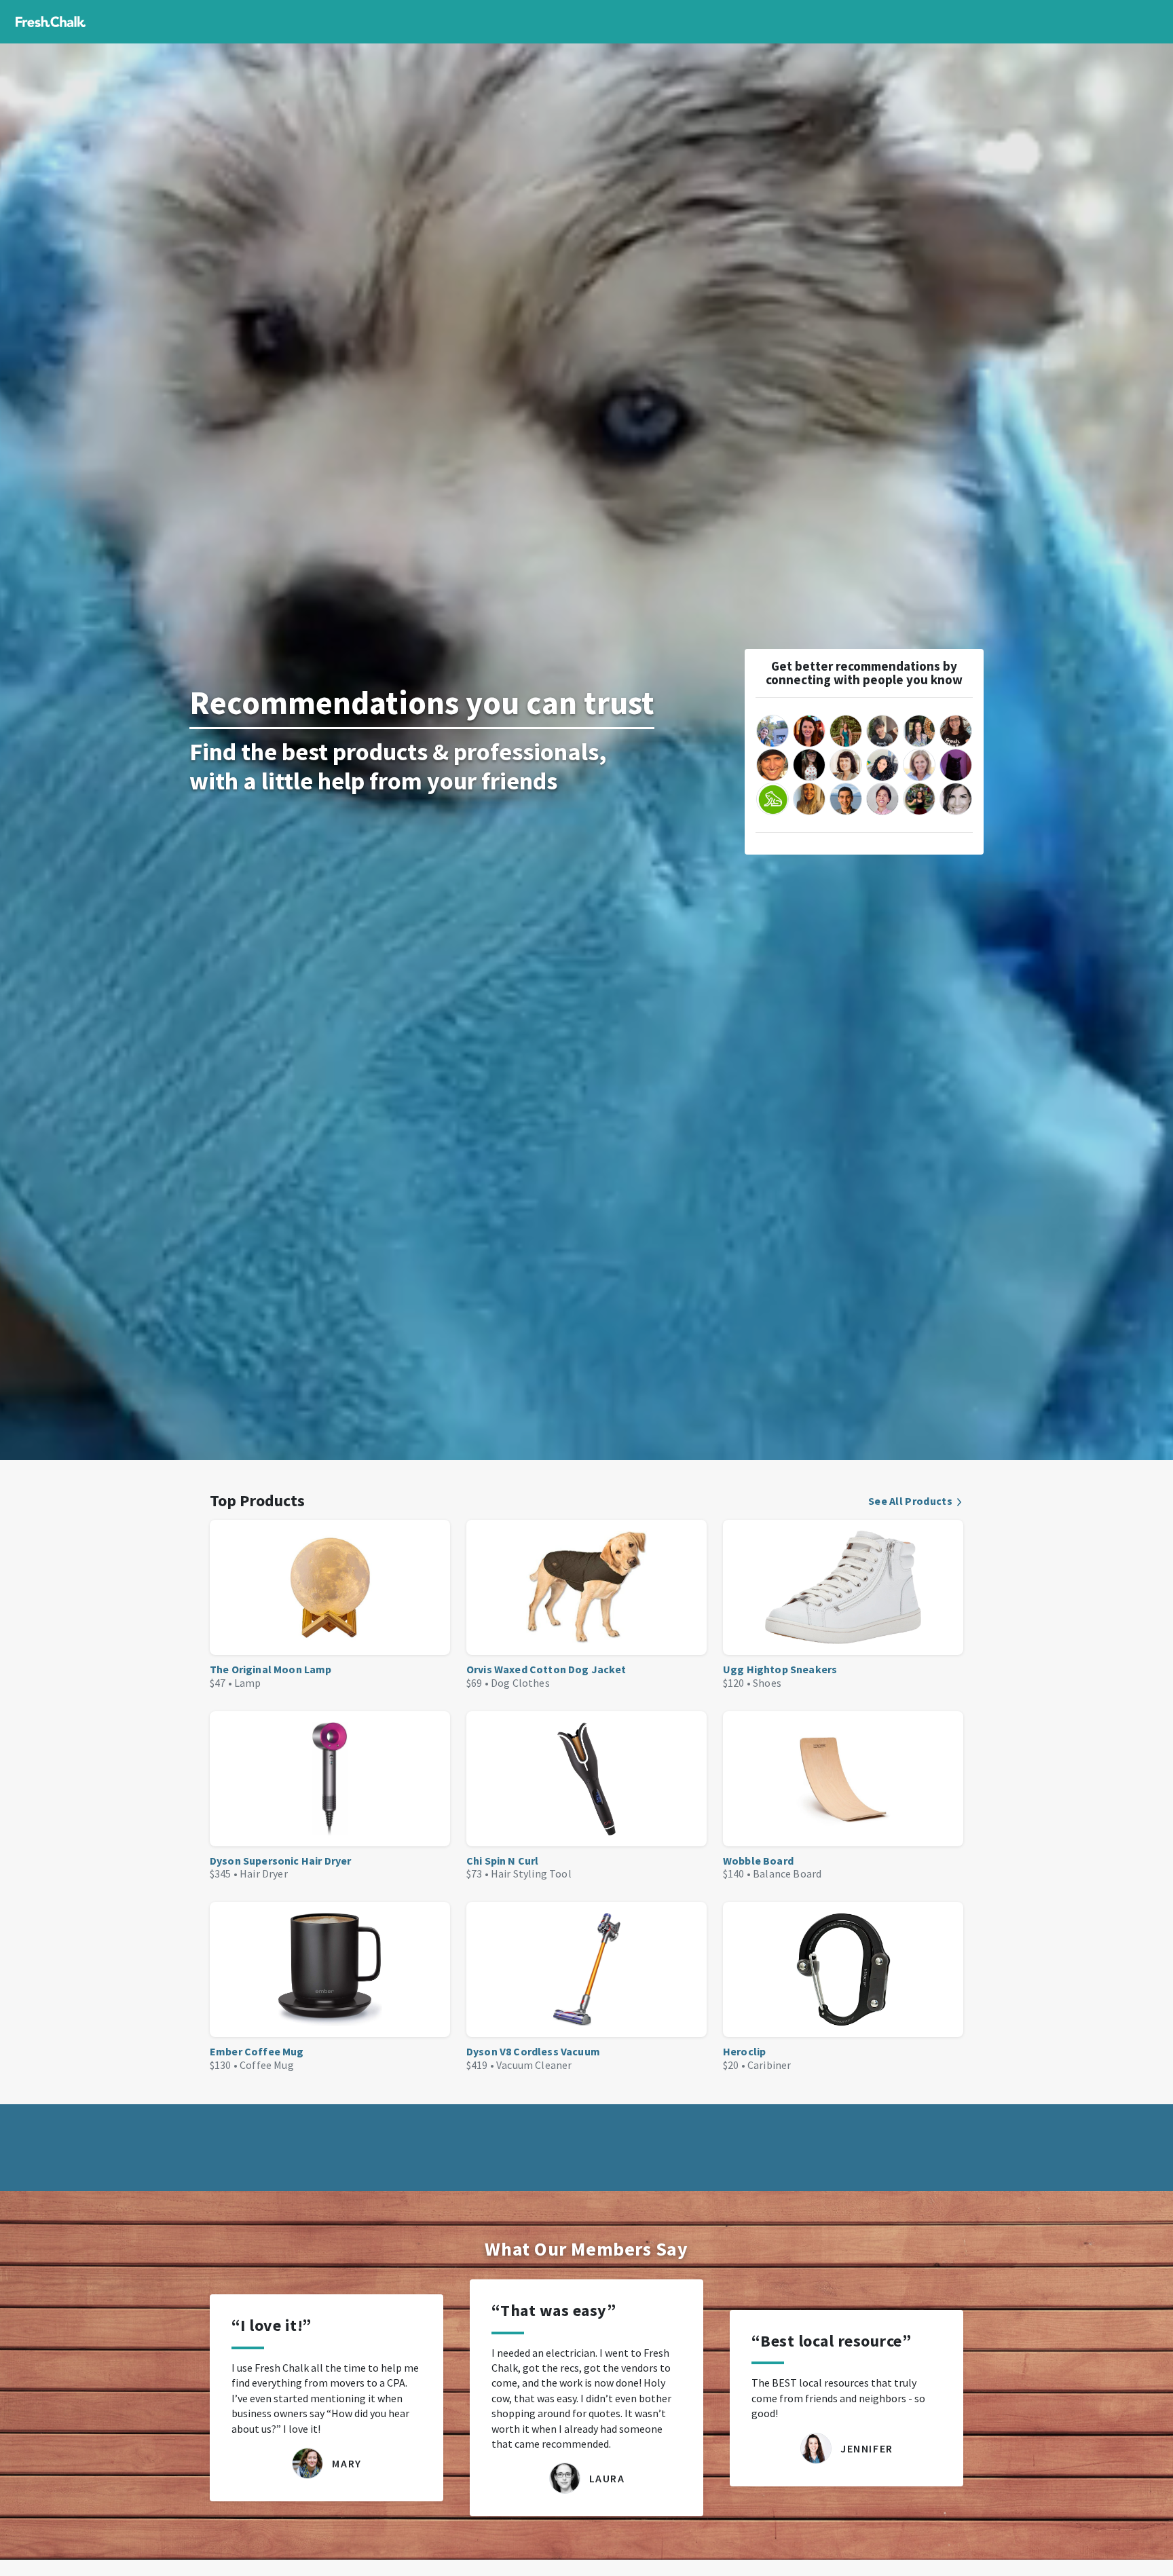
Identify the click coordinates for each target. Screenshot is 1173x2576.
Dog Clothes (520, 1683)
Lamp (248, 1683)
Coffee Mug (267, 2065)
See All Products (910, 1501)
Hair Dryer (264, 1873)
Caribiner (769, 2065)
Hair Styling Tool (531, 1873)
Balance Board (787, 1873)
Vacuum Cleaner (534, 2065)
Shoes (767, 1683)
